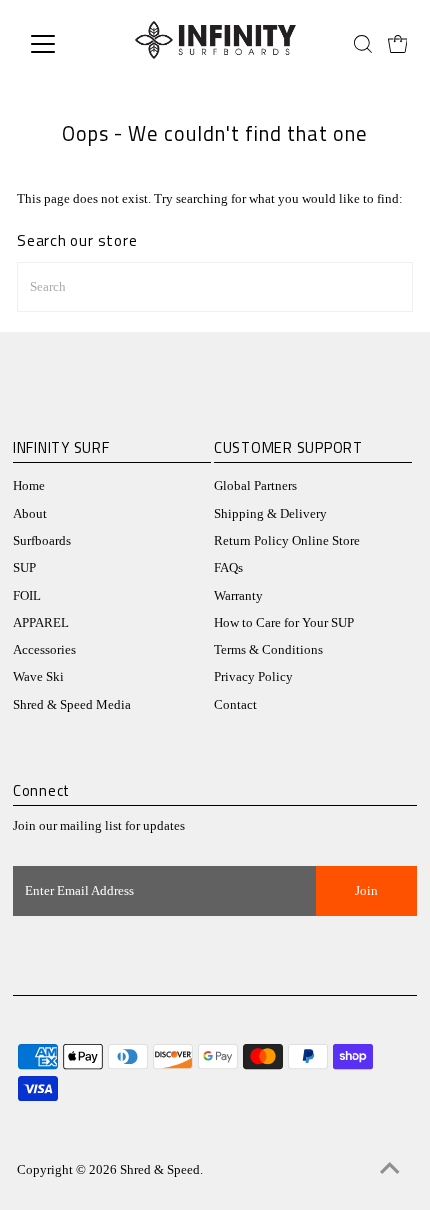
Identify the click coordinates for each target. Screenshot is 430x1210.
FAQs (228, 568)
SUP (24, 568)
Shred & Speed (160, 1170)
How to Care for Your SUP (284, 623)
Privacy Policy (253, 677)
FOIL (27, 596)
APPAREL (41, 623)
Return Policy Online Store (287, 541)
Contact (235, 705)
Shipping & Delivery (270, 514)
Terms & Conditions (268, 650)
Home (29, 486)
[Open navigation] (64, 44)
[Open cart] (398, 44)
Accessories (44, 650)
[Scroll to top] (390, 1170)
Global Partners (255, 486)
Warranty (238, 596)
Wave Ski (38, 677)
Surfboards (42, 541)
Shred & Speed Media (72, 705)
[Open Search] (363, 44)
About (30, 514)
